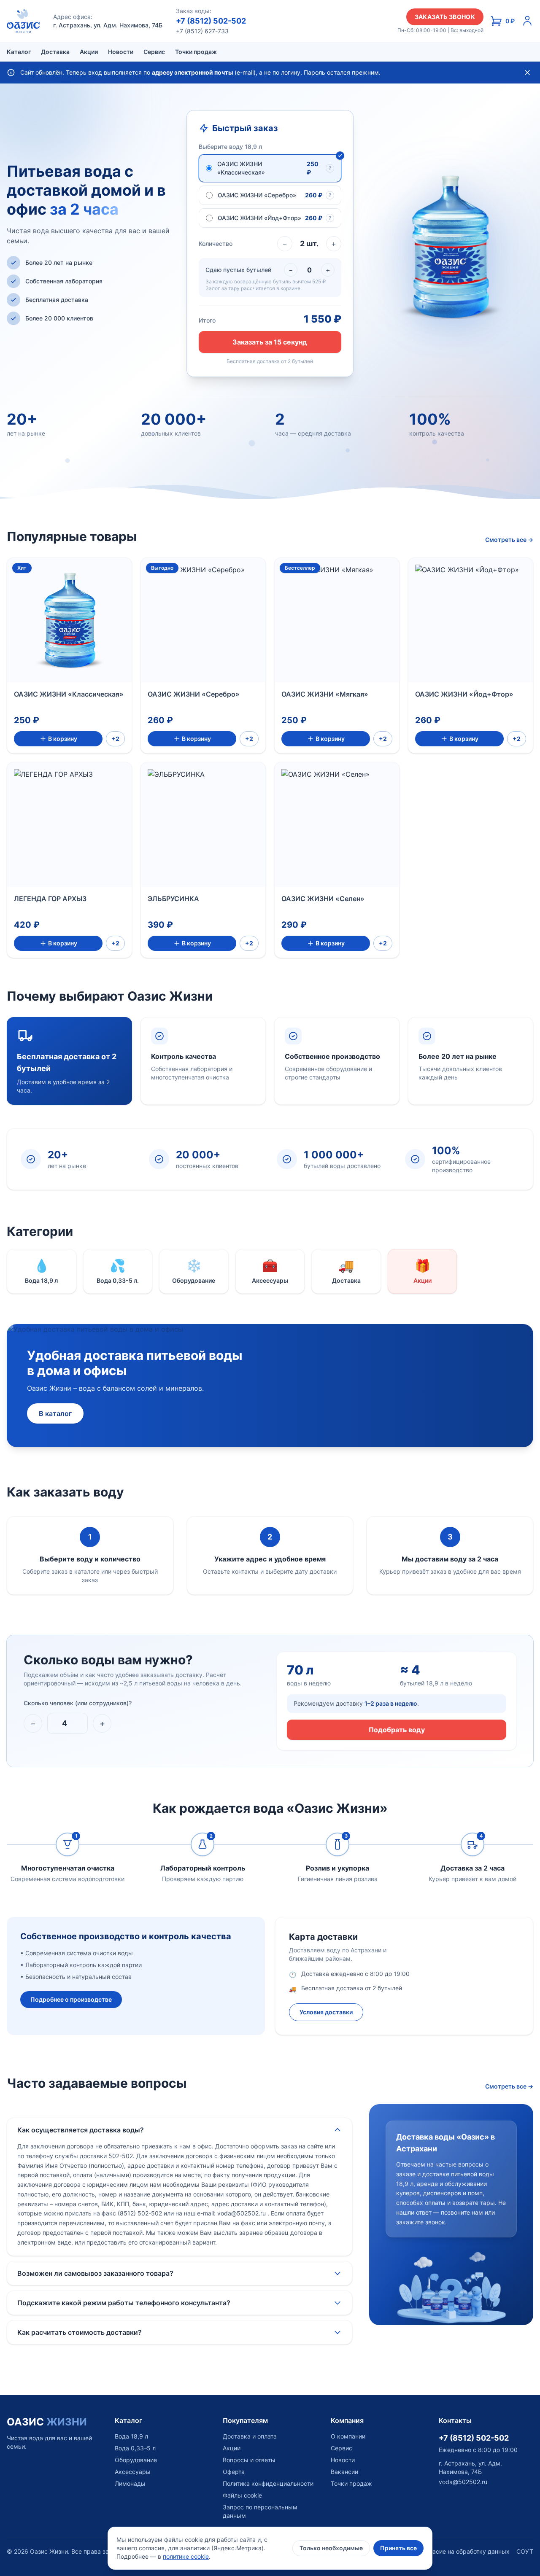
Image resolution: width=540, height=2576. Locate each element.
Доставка (55, 52)
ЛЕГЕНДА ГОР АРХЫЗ (50, 899)
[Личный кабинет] (527, 21)
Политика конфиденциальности (268, 2483)
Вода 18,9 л (131, 2436)
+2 (115, 739)
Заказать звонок (445, 17)
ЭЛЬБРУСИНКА (173, 899)
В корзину (63, 739)
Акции (89, 52)
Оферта (234, 2472)
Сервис (154, 52)
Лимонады (130, 2483)
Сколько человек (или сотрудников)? (78, 1703)
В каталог (55, 1413)
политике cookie (186, 2556)
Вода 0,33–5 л (135, 2448)
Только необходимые (331, 2548)
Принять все (398, 2548)
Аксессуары (133, 2472)
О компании (348, 2436)
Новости (121, 52)
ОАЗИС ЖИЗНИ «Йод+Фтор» (464, 694)
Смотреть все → (509, 540)
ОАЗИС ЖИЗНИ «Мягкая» (325, 694)
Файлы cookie (242, 2495)
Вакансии (344, 2472)
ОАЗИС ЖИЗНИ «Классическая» (69, 694)
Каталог (19, 52)
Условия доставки (326, 2012)
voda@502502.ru (463, 2482)
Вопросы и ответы (249, 2460)
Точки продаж (196, 52)
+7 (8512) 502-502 (211, 21)
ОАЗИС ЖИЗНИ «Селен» (323, 899)
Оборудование (136, 2460)
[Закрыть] (527, 73)
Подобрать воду (397, 1730)
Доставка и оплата (250, 2436)
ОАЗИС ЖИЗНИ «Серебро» (194, 694)
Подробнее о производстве (71, 1999)
